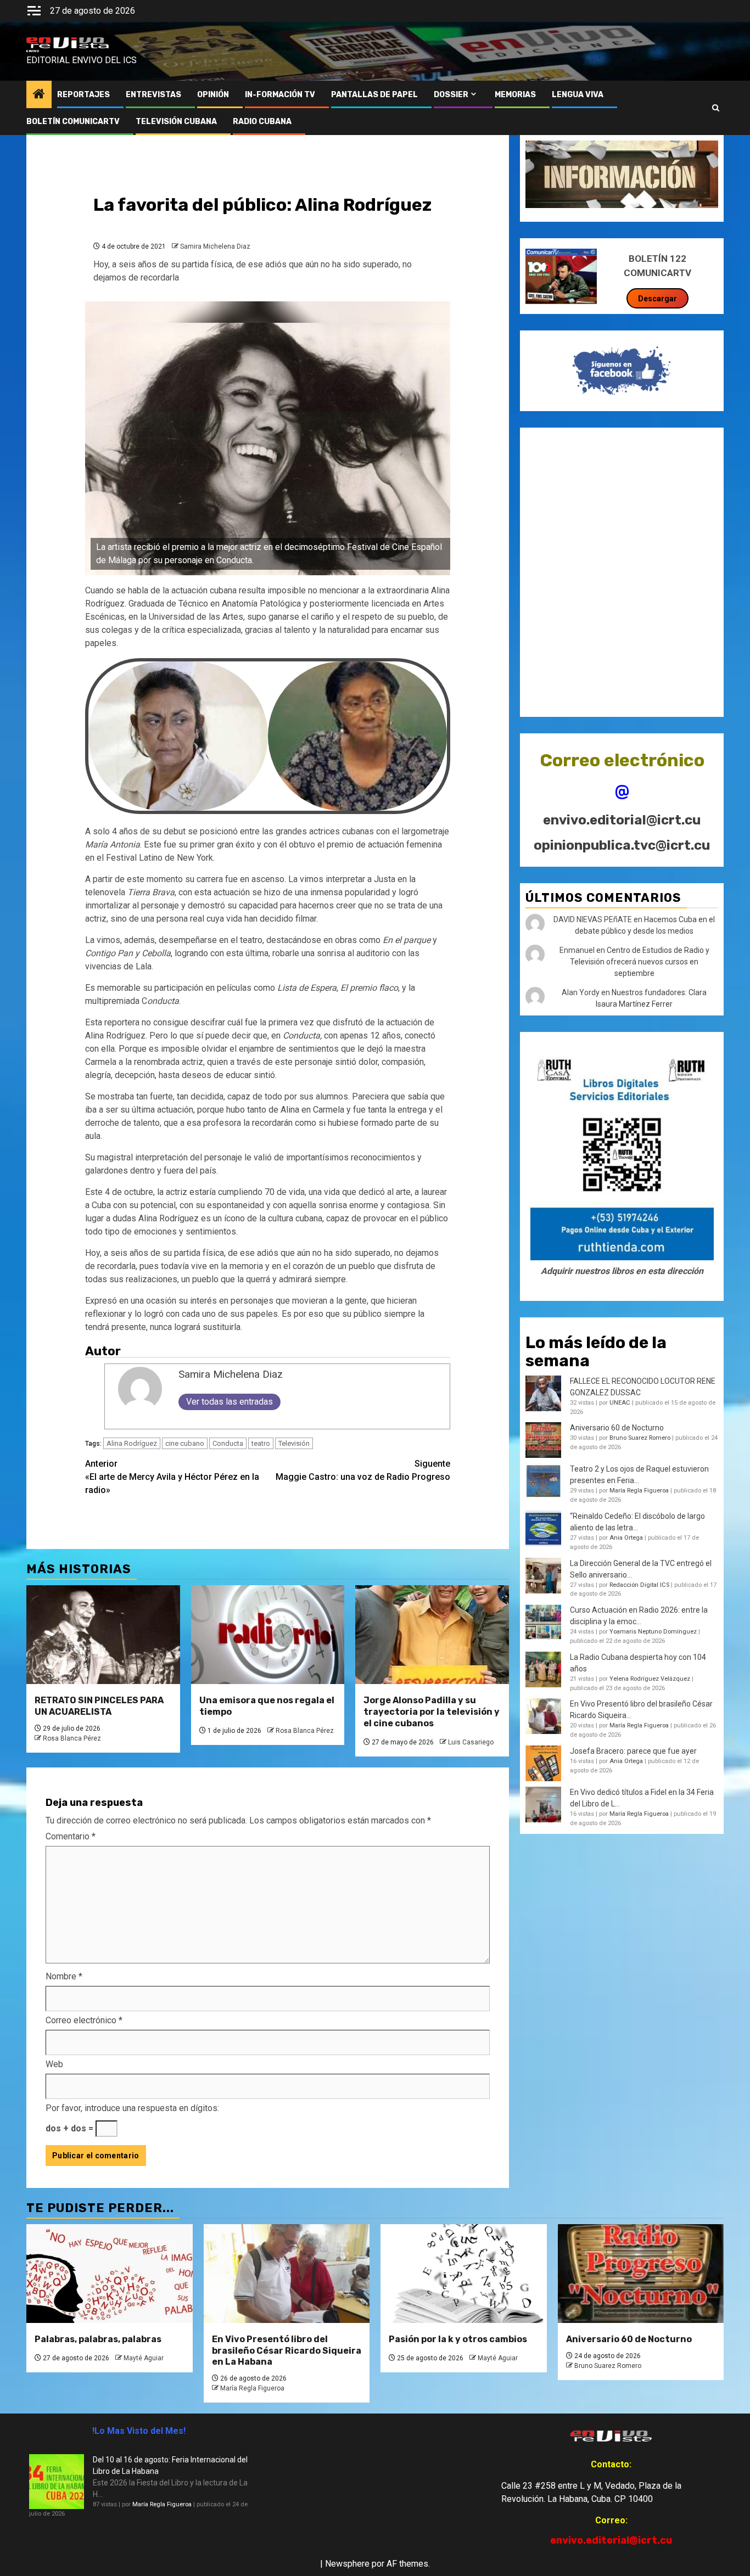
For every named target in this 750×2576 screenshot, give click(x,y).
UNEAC (620, 1403)
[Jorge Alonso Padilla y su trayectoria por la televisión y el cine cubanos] (432, 1635)
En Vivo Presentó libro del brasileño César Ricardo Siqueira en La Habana (287, 2351)
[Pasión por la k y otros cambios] (464, 2274)
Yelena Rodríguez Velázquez (650, 1679)
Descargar (657, 299)
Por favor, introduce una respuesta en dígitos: (132, 2108)
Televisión (294, 1443)
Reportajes (83, 95)
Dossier (451, 95)
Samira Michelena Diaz (215, 246)
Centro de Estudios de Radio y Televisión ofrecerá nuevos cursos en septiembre (640, 962)
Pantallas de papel (374, 95)
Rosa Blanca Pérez (72, 1738)
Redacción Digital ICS (639, 1585)
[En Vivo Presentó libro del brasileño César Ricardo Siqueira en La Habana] (543, 1716)
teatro (261, 1443)
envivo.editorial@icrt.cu (622, 820)
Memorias (515, 95)
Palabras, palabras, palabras (98, 2339)
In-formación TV (280, 95)
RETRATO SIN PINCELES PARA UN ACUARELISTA (99, 1706)
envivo (33, 51)
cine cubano (185, 1443)
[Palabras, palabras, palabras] (110, 2274)
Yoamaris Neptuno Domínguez (653, 1632)
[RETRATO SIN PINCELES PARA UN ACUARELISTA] (103, 1635)
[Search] (716, 108)
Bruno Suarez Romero (640, 1438)
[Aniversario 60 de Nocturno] (641, 2274)
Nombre (64, 1976)
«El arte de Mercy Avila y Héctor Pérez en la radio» (172, 1477)
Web (54, 2064)
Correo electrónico (84, 2020)
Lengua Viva (578, 95)
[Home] (39, 95)
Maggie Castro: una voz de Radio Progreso (363, 1470)
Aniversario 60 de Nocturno (617, 1428)
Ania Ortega (626, 1538)
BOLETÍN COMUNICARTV (73, 122)
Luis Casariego (471, 1742)
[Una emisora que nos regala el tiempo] (268, 1635)
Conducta (228, 1443)
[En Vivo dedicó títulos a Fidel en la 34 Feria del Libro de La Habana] (543, 1805)
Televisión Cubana (176, 122)
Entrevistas (153, 95)
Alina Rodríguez (132, 1443)
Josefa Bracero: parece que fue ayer (633, 1751)
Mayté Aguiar (144, 2358)
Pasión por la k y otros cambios (458, 2339)
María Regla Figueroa (639, 1491)
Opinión (213, 95)
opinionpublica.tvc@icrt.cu (622, 845)
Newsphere (347, 2564)
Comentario (71, 1836)
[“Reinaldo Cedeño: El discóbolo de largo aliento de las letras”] (543, 1528)
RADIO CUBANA (262, 122)
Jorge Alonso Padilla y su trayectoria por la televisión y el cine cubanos (432, 1712)
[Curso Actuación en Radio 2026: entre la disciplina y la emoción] (543, 1622)
